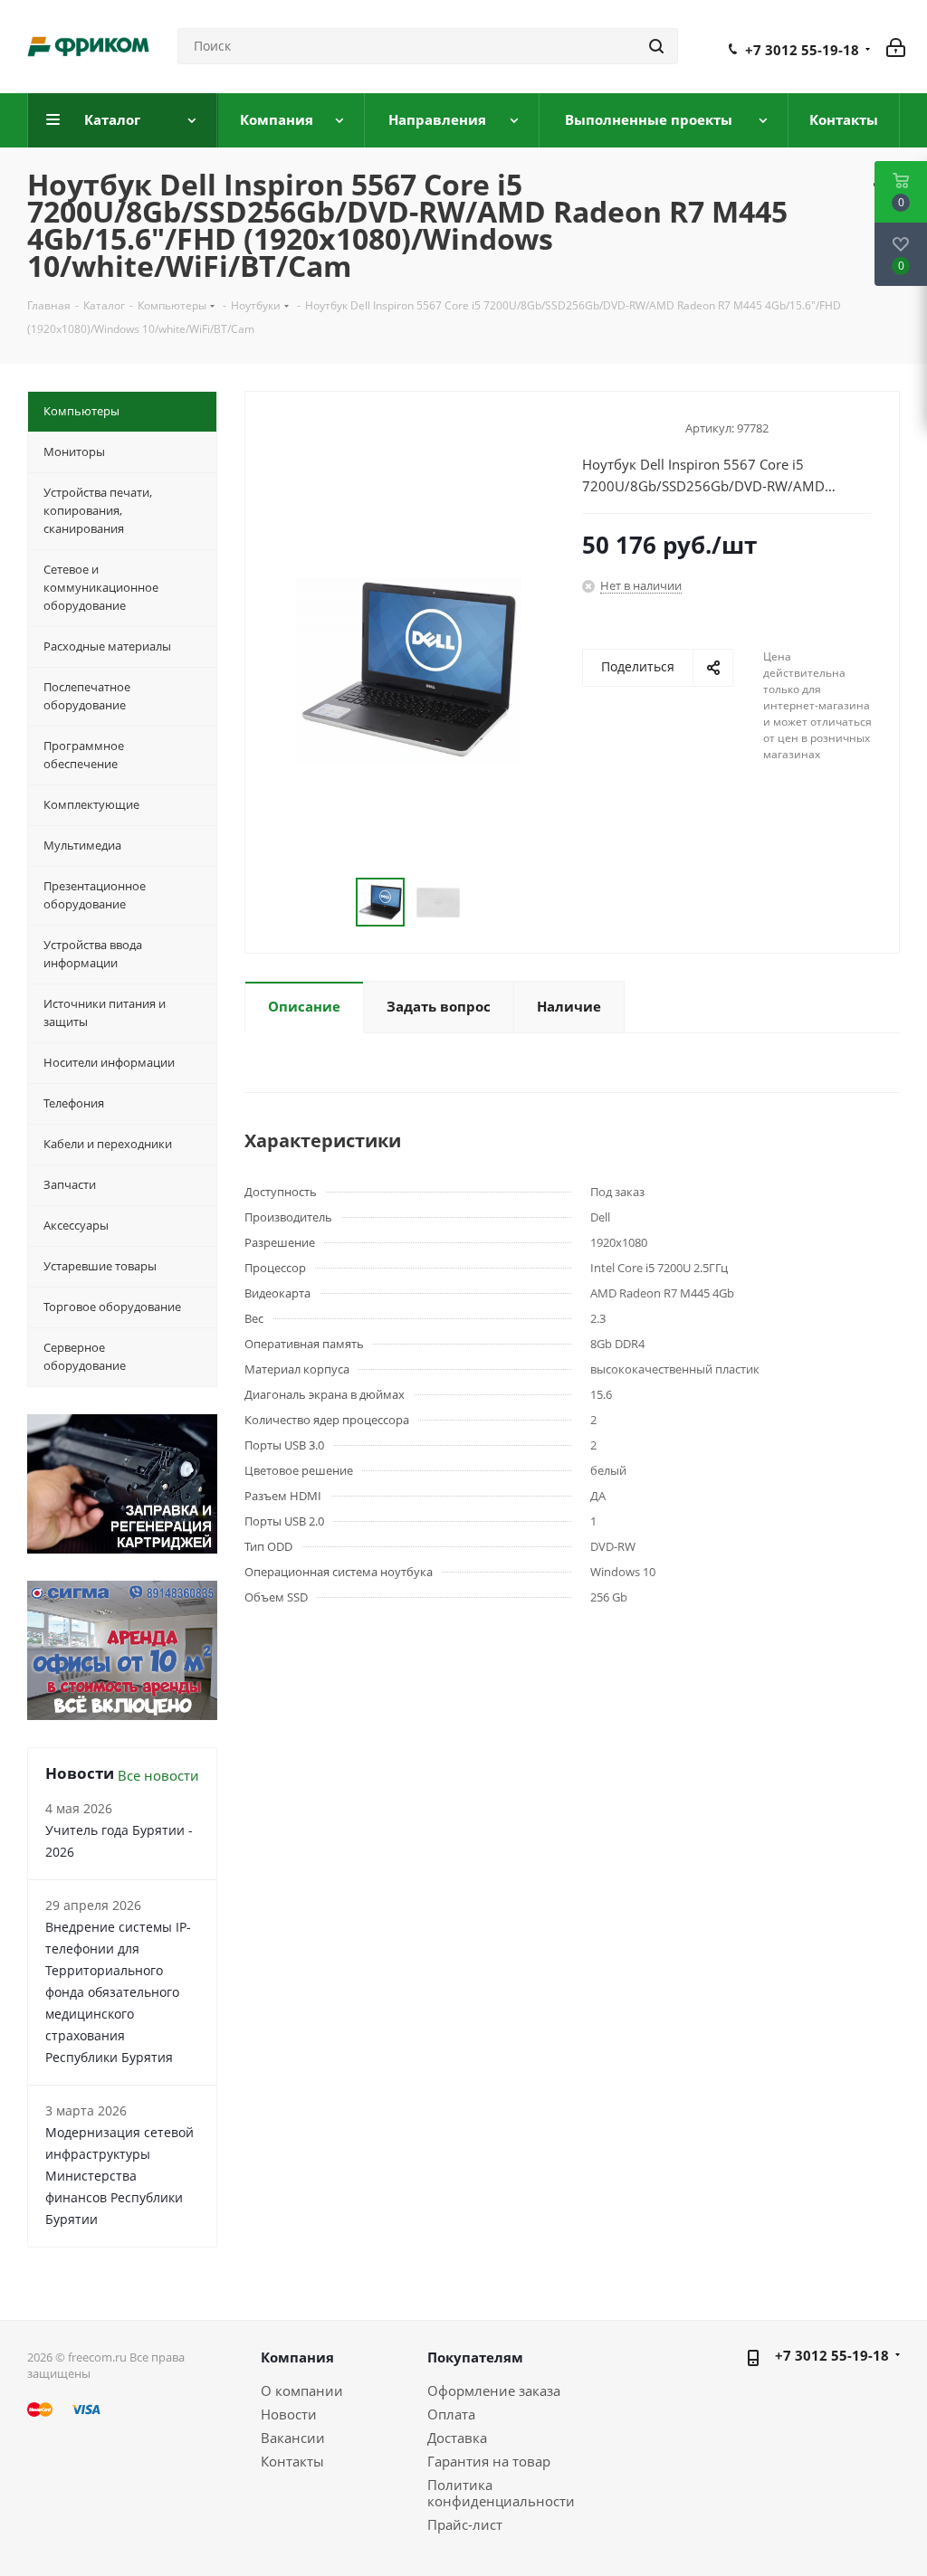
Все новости (158, 1775)
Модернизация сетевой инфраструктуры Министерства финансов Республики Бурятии (119, 2176)
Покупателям (475, 2357)
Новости (289, 2414)
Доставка (457, 2438)
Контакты (292, 2461)
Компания (297, 2357)
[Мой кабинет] (896, 46)
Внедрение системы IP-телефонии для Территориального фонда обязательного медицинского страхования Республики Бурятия (118, 1992)
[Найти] (656, 46)
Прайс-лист (465, 2524)
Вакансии (293, 2438)
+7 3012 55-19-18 (802, 50)
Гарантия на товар (489, 2461)
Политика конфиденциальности (501, 2493)
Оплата (451, 2414)
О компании (302, 2391)
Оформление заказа (494, 2391)
